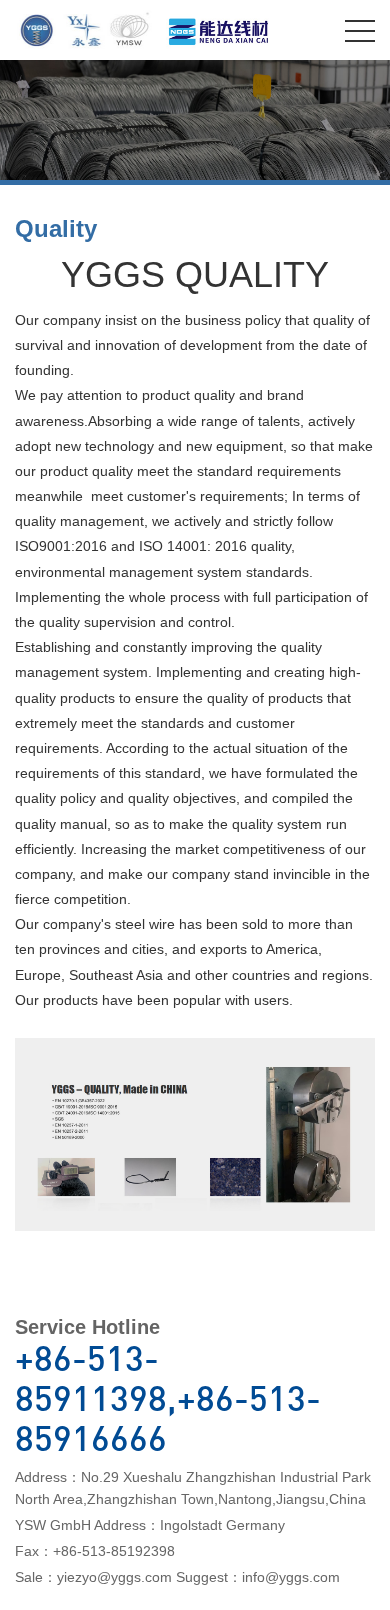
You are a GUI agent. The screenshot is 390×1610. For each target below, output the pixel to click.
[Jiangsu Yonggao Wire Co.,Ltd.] (88, 25)
